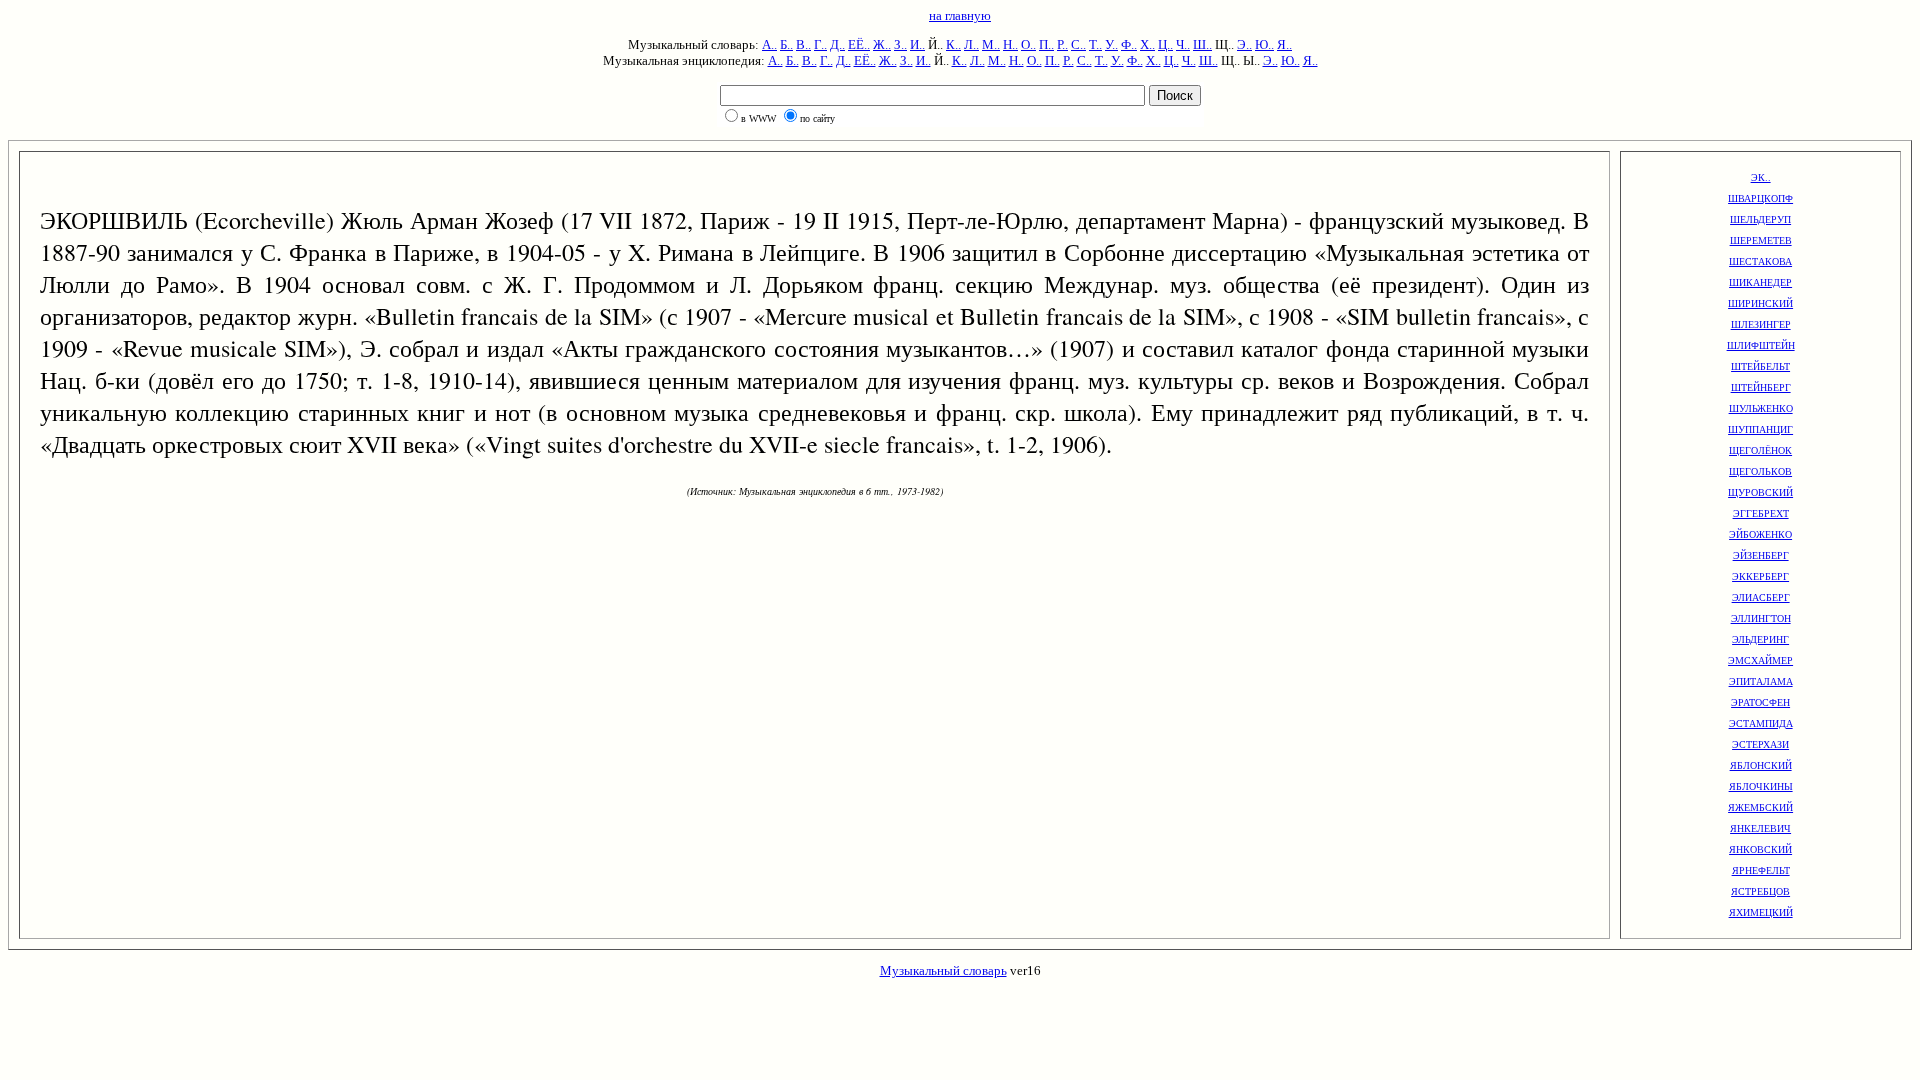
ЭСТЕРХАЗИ (1760, 744)
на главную (960, 15)
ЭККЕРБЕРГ (1760, 576)
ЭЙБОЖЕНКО (1760, 534)
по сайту (817, 118)
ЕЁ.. (859, 44)
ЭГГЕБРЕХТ (1761, 513)
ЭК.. (1761, 177)
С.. (1078, 44)
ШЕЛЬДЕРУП (1760, 219)
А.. (769, 44)
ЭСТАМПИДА (1761, 723)
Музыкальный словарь (943, 970)
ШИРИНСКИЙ (1760, 303)
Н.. (1010, 44)
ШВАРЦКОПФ (1760, 198)
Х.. (1147, 44)
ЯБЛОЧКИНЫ (1761, 786)
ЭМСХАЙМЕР (1760, 660)
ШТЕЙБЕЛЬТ (1760, 366)
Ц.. (1165, 44)
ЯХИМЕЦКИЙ (1761, 912)
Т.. (1095, 44)
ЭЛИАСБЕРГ (1761, 597)
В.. (803, 44)
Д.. (837, 44)
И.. (917, 44)
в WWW (758, 118)
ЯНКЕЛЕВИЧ (1760, 828)
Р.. (1062, 44)
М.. (991, 44)
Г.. (820, 44)
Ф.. (1129, 44)
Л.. (971, 44)
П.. (1046, 44)
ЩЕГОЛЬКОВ (1760, 471)
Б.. (786, 44)
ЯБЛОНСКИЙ (1761, 765)
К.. (953, 44)
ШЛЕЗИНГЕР (1761, 324)
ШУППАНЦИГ (1760, 429)
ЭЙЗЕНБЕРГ (1761, 555)
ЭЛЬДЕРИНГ (1760, 639)
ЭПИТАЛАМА (1761, 681)
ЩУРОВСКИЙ (1760, 492)
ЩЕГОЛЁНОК (1760, 450)
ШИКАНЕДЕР (1760, 282)
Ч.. (1183, 44)
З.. (900, 44)
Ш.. (1202, 44)
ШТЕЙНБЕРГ (1761, 387)
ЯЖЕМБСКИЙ (1760, 807)
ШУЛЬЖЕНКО (1761, 408)
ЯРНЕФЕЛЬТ (1761, 870)
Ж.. (882, 44)
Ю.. (1264, 44)
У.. (1111, 44)
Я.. (1284, 44)
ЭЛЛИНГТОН (1761, 618)
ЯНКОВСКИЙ (1760, 849)
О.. (1028, 44)
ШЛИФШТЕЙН (1761, 345)
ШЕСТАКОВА (1760, 261)
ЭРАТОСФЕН (1760, 702)
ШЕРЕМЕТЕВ (1761, 240)
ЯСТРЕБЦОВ (1760, 891)
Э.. (1244, 44)
